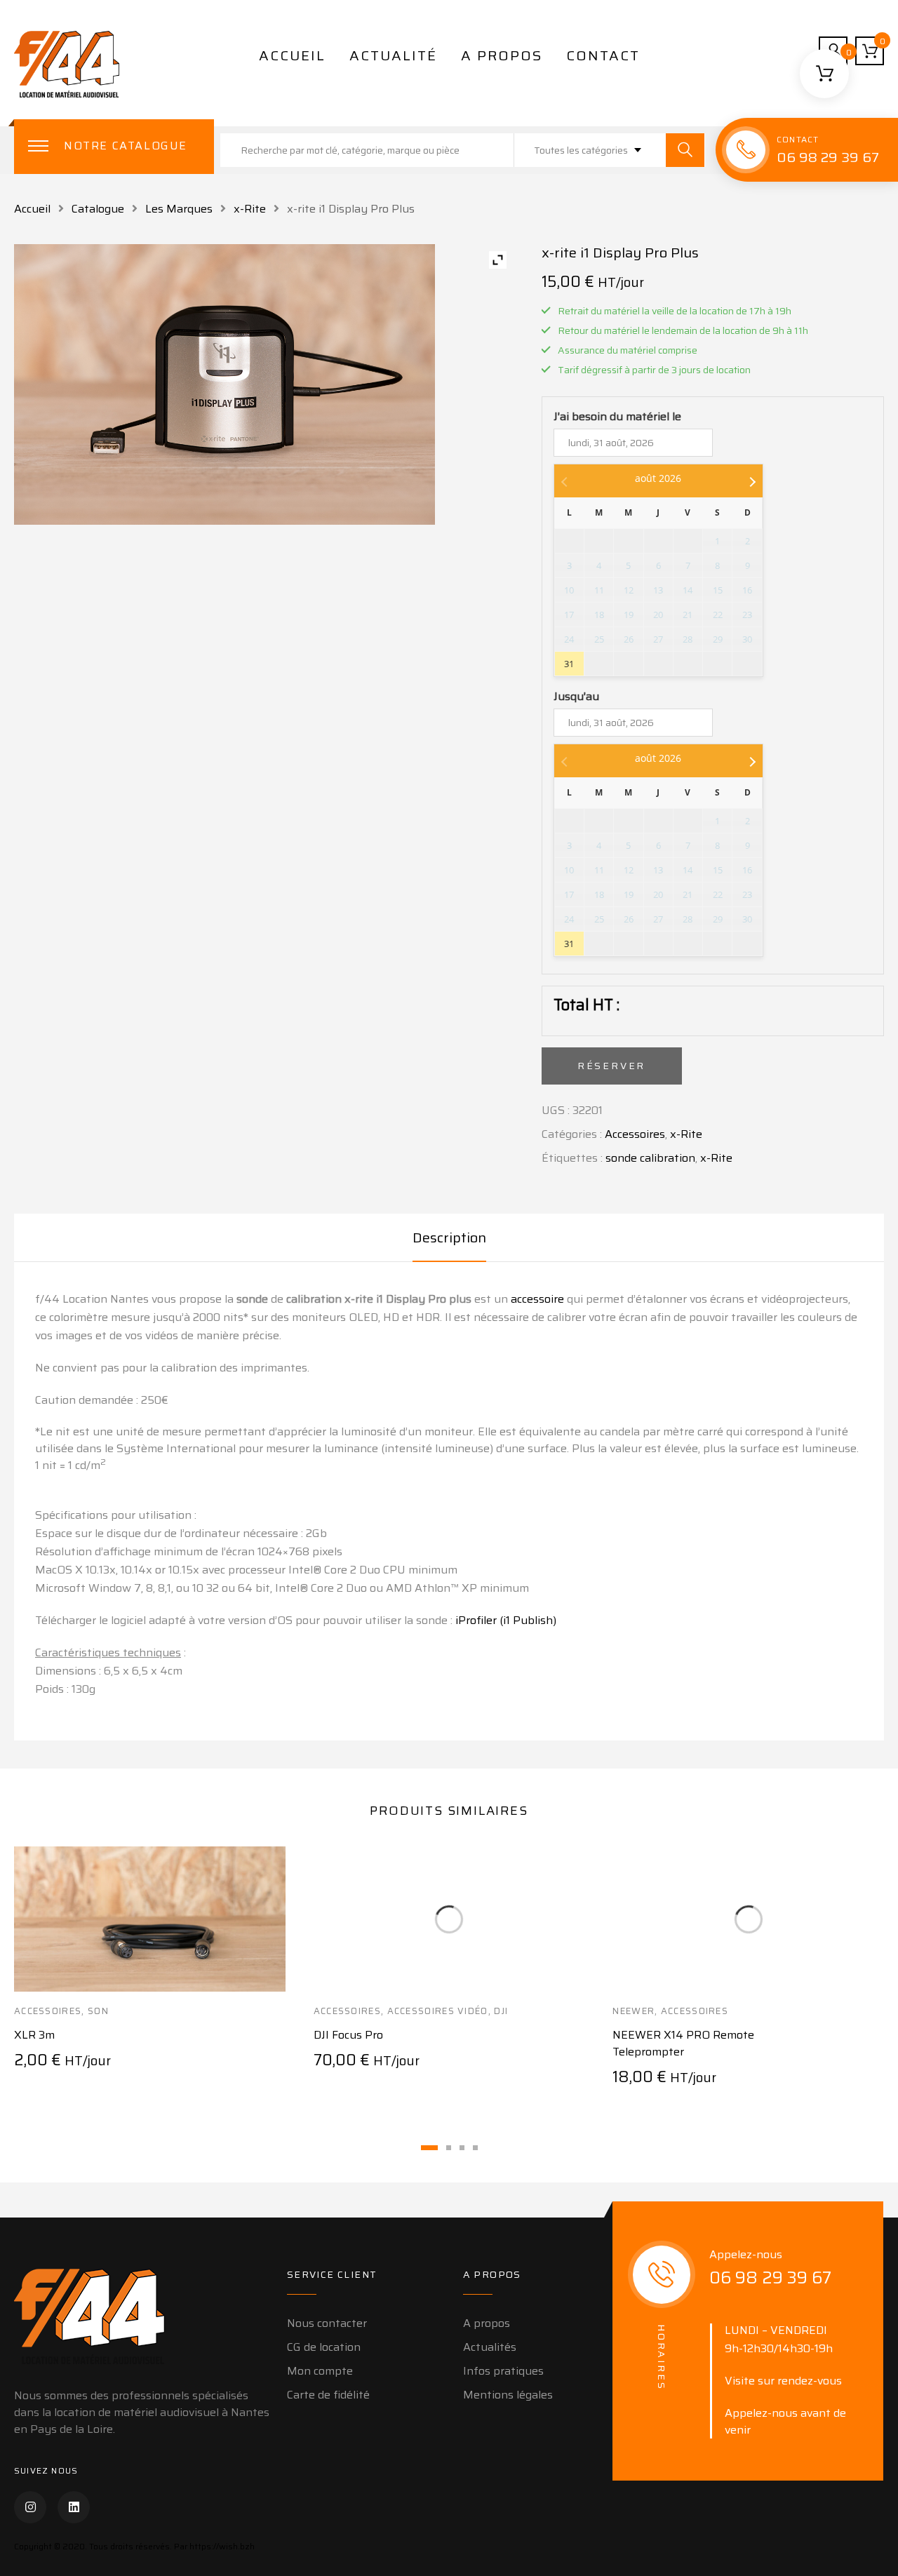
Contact (603, 55)
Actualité (393, 55)
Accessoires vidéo (438, 2011)
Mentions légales (508, 2395)
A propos (502, 55)
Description (449, 1237)
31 (569, 664)
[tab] (449, 1237)
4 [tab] (475, 2148)
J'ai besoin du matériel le (617, 417)
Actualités (490, 2347)
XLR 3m (34, 2035)
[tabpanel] (150, 1974)
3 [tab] (462, 2148)
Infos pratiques (503, 2371)
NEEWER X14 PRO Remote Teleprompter (683, 2043)
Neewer (634, 2011)
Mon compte (320, 2371)
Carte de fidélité (328, 2395)
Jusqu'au (576, 697)
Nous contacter (327, 2323)
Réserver (611, 1066)
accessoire (537, 1299)
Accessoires (635, 1134)
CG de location (324, 2347)
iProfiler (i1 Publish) (506, 1620)
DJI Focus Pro (348, 2035)
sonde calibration (650, 1158)
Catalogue (98, 209)
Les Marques (179, 209)
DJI (501, 2011)
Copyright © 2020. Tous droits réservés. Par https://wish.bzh (134, 2546)
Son (98, 2011)
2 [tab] (449, 2148)
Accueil (292, 55)
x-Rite (250, 209)
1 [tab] (429, 2148)
